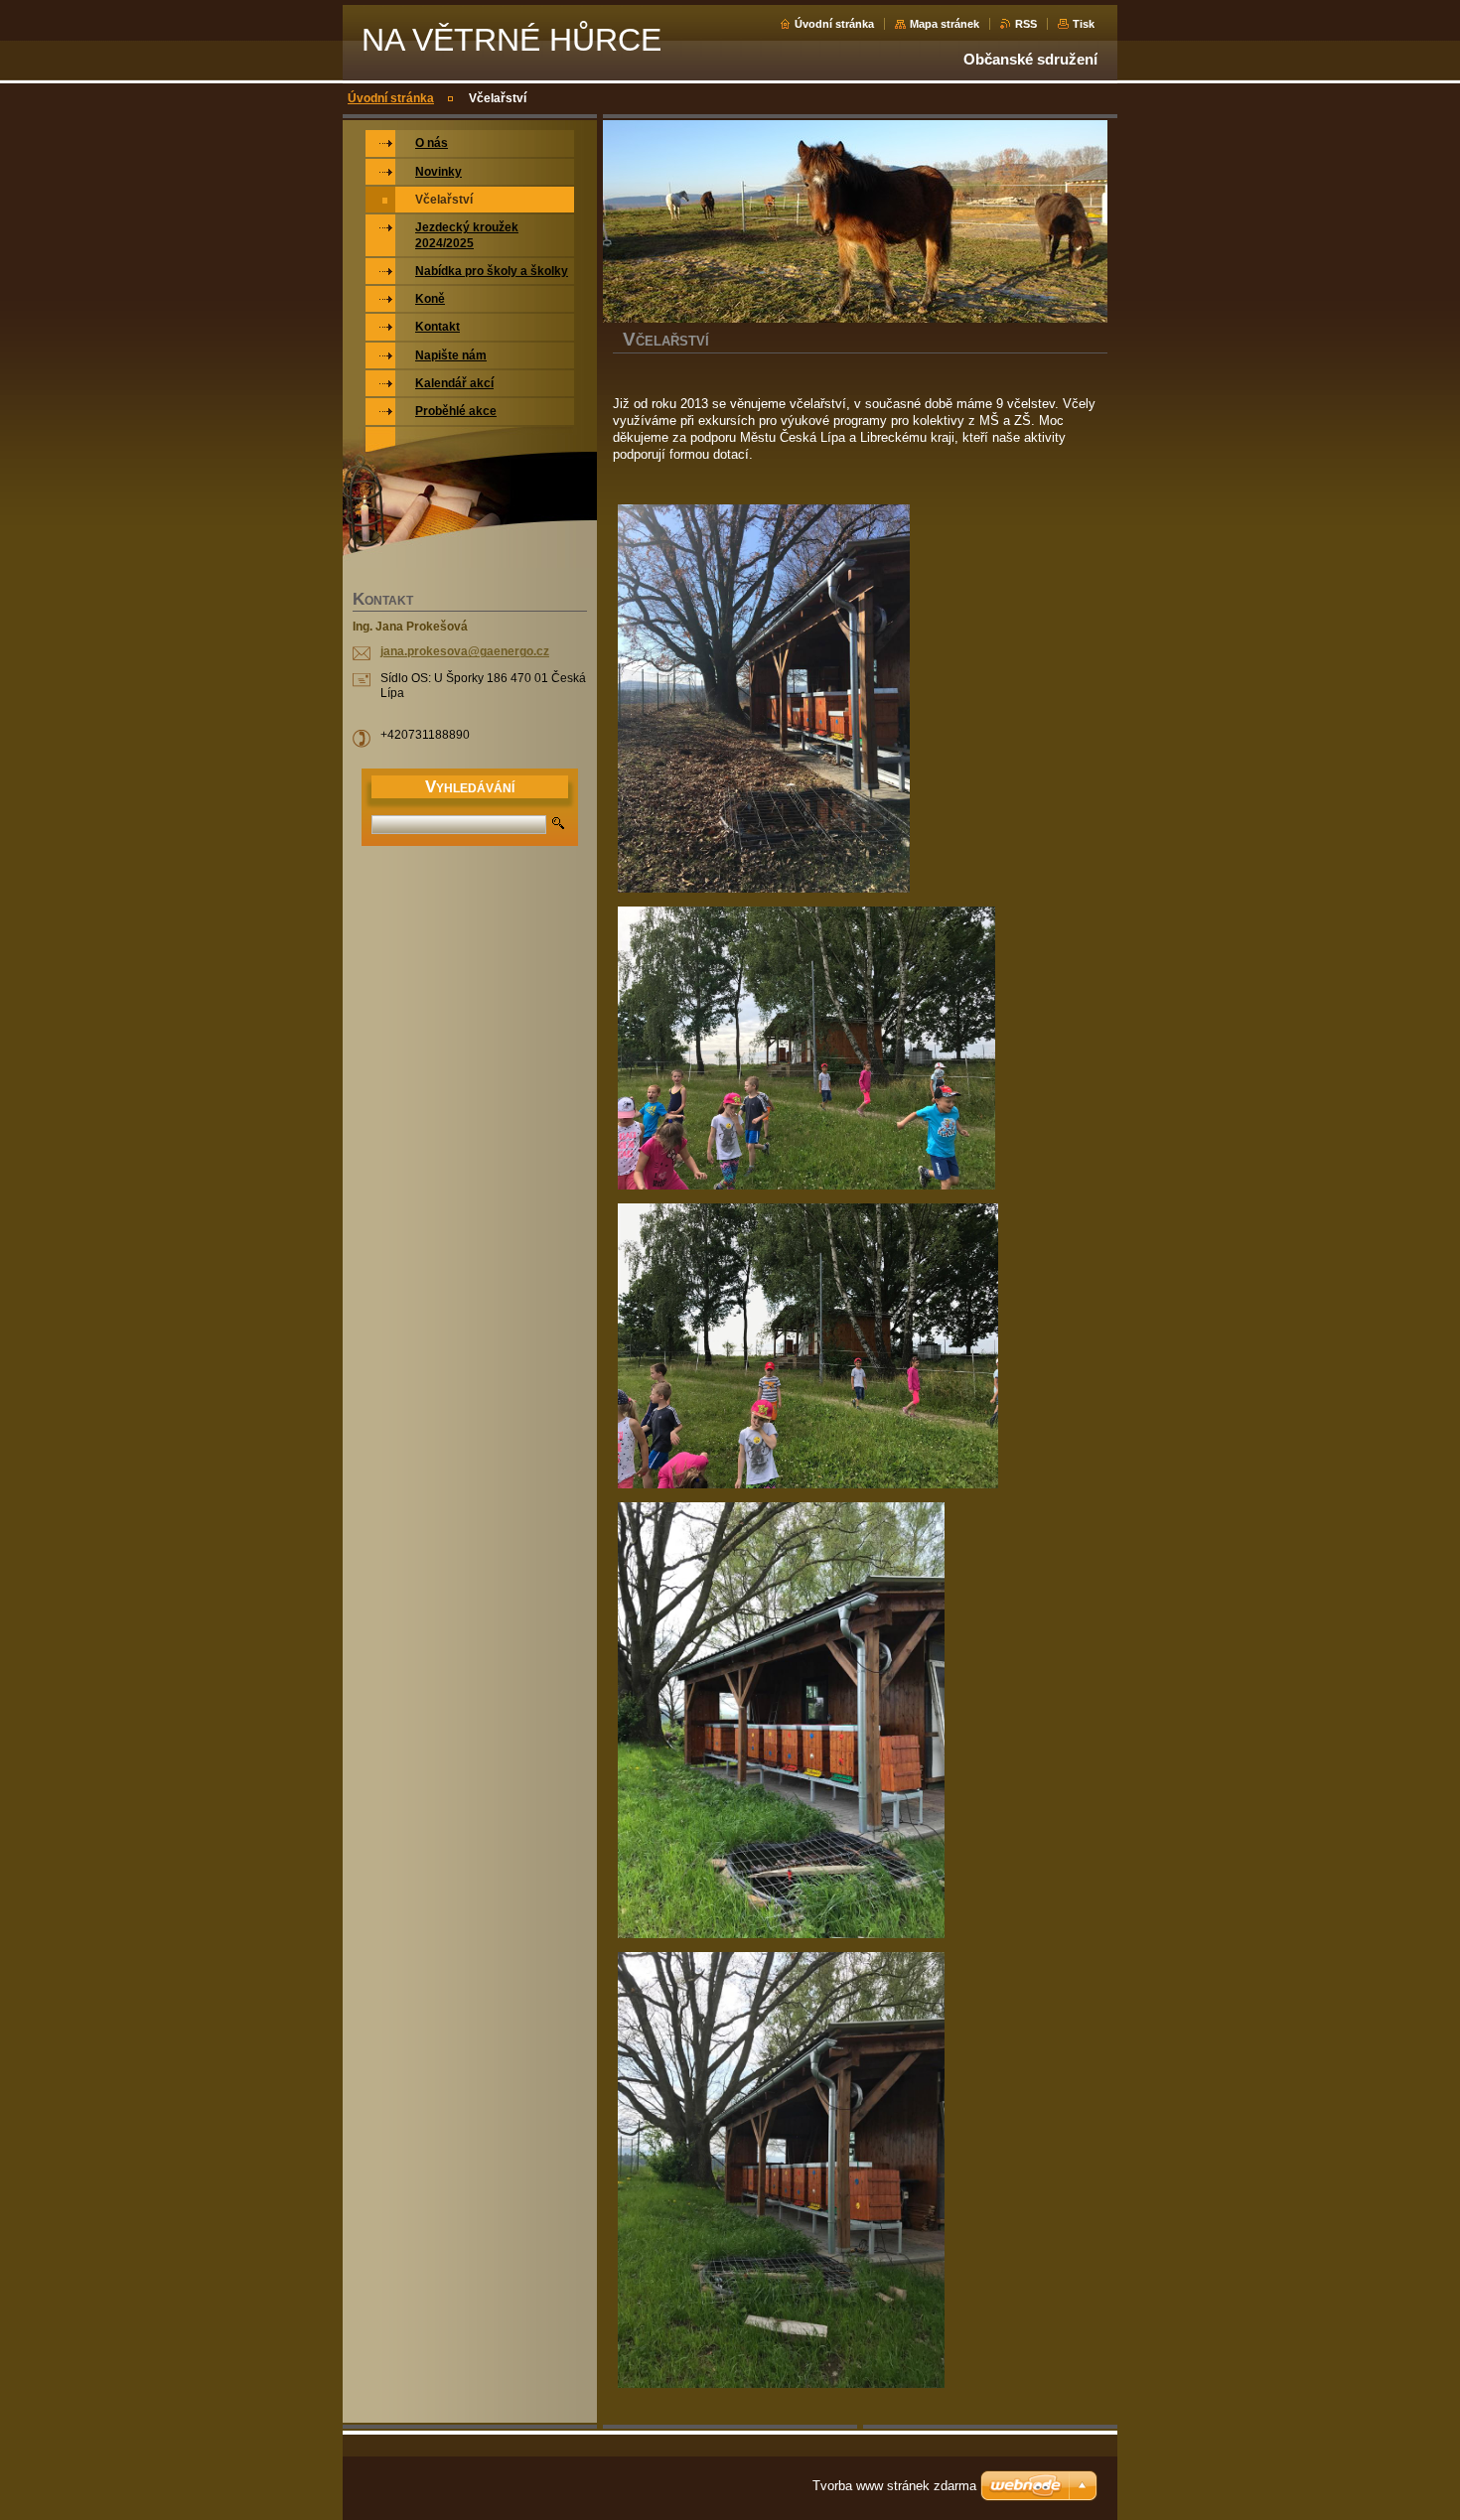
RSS (1026, 24)
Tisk (1084, 24)
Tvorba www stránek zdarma (894, 2486)
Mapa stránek (945, 24)
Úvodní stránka (834, 24)
